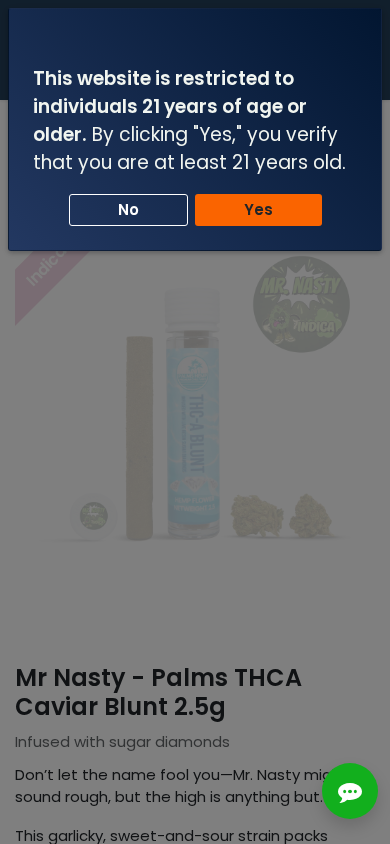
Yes (258, 209)
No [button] (128, 209)
